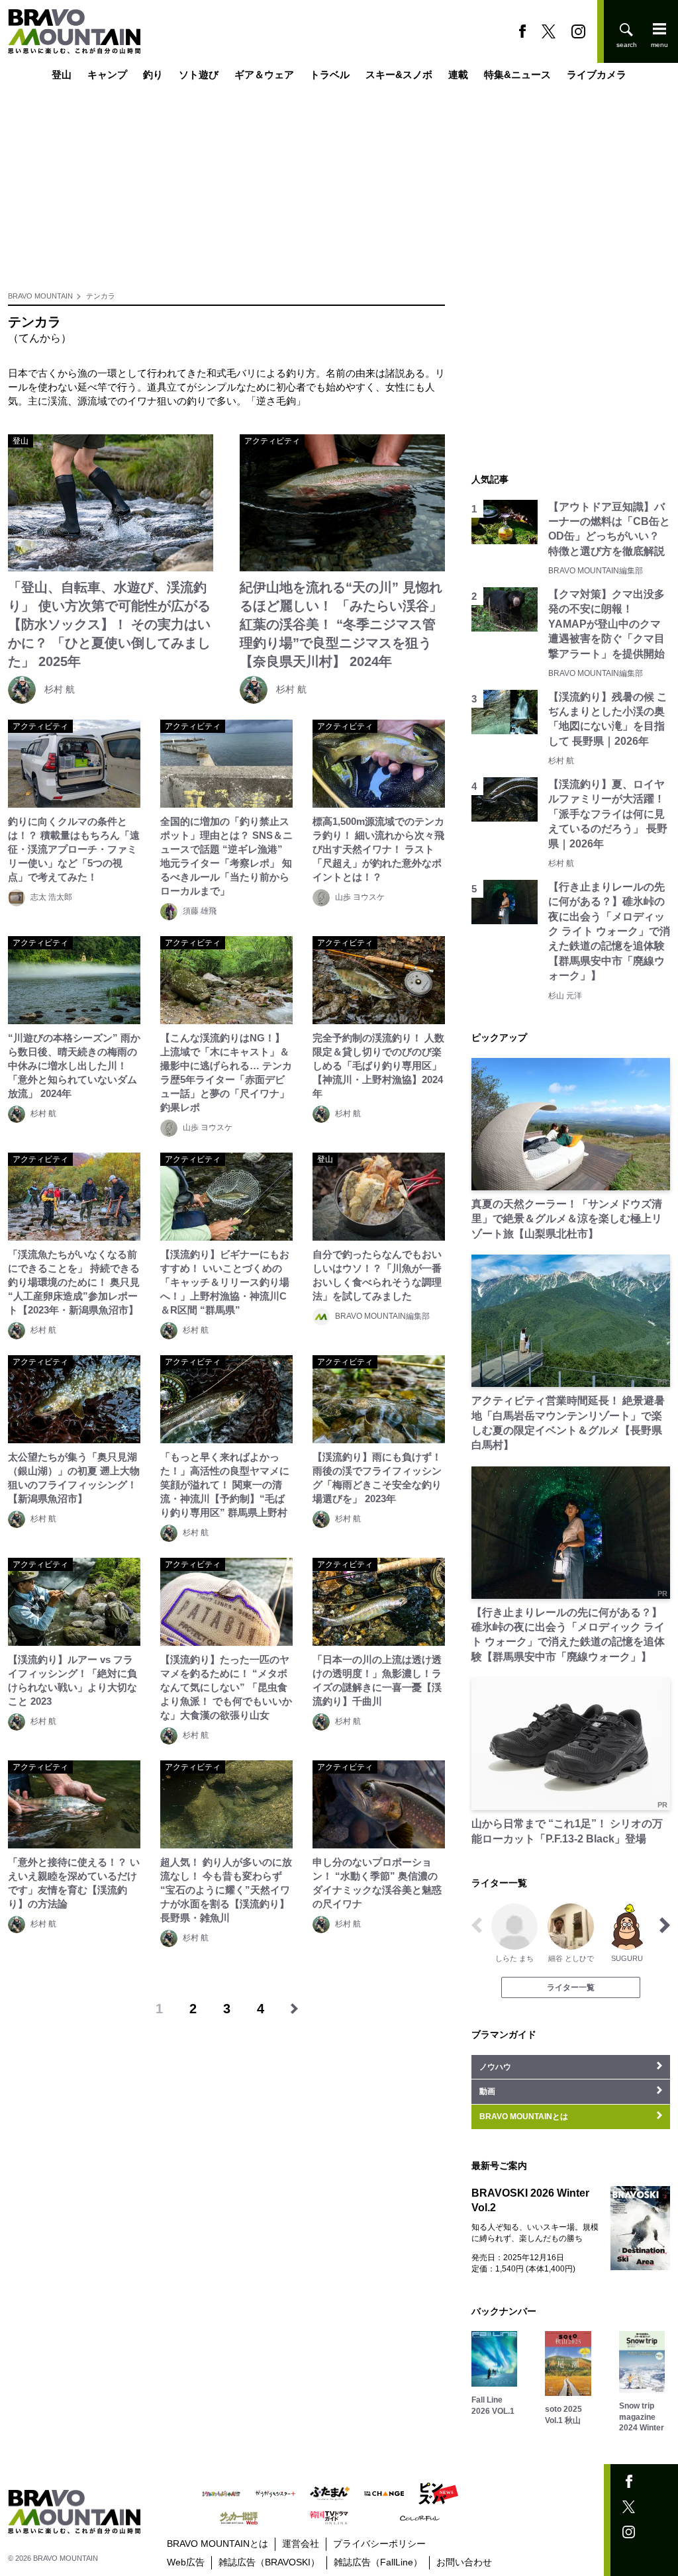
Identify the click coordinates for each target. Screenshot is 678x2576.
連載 (458, 74)
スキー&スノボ (399, 74)
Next (665, 1925)
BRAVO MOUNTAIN (40, 296)
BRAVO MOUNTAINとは (218, 2544)
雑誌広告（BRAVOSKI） (269, 2562)
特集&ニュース (517, 74)
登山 (62, 74)
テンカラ (101, 296)
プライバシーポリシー (379, 2544)
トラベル (330, 74)
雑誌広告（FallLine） (378, 2562)
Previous (477, 1925)
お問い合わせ (464, 2562)
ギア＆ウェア (264, 74)
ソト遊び (199, 74)
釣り (153, 74)
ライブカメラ (597, 74)
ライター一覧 (571, 1987)
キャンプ (107, 74)
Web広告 (186, 2562)
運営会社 (301, 2544)
